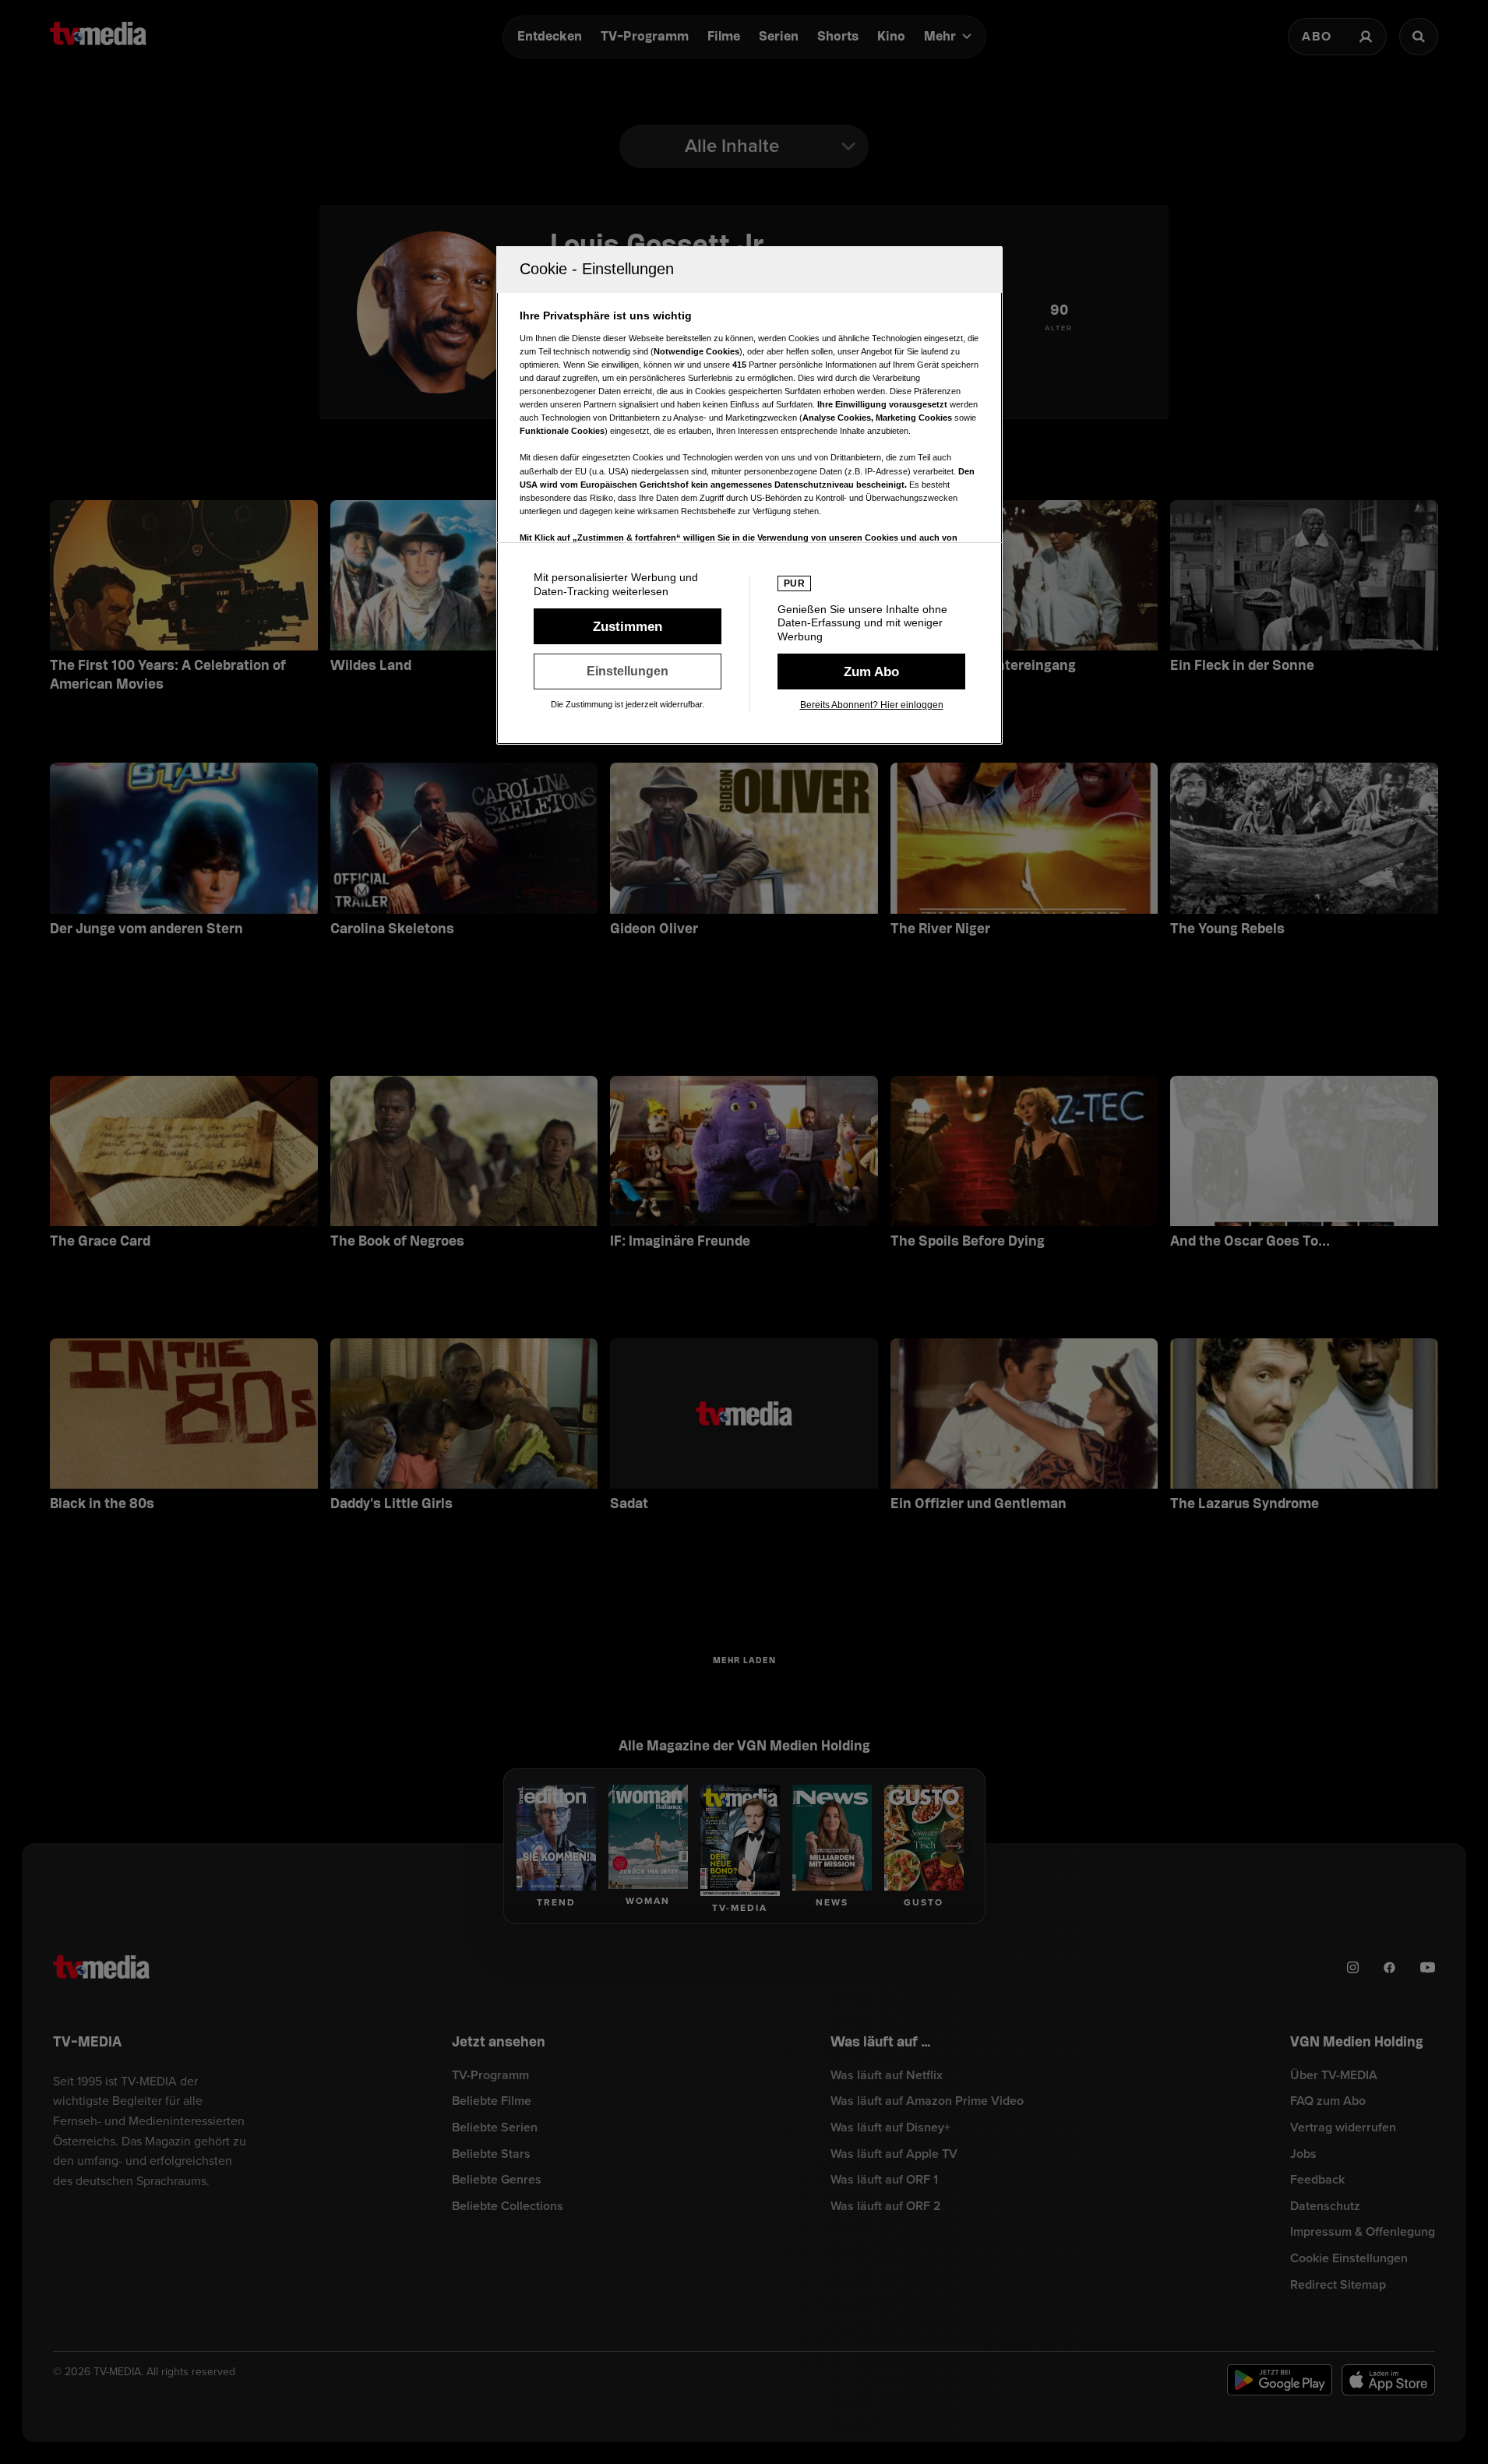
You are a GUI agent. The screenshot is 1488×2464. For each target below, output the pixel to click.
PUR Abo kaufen (871, 672)
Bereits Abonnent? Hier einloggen (872, 705)
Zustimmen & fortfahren (628, 626)
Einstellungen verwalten (628, 672)
